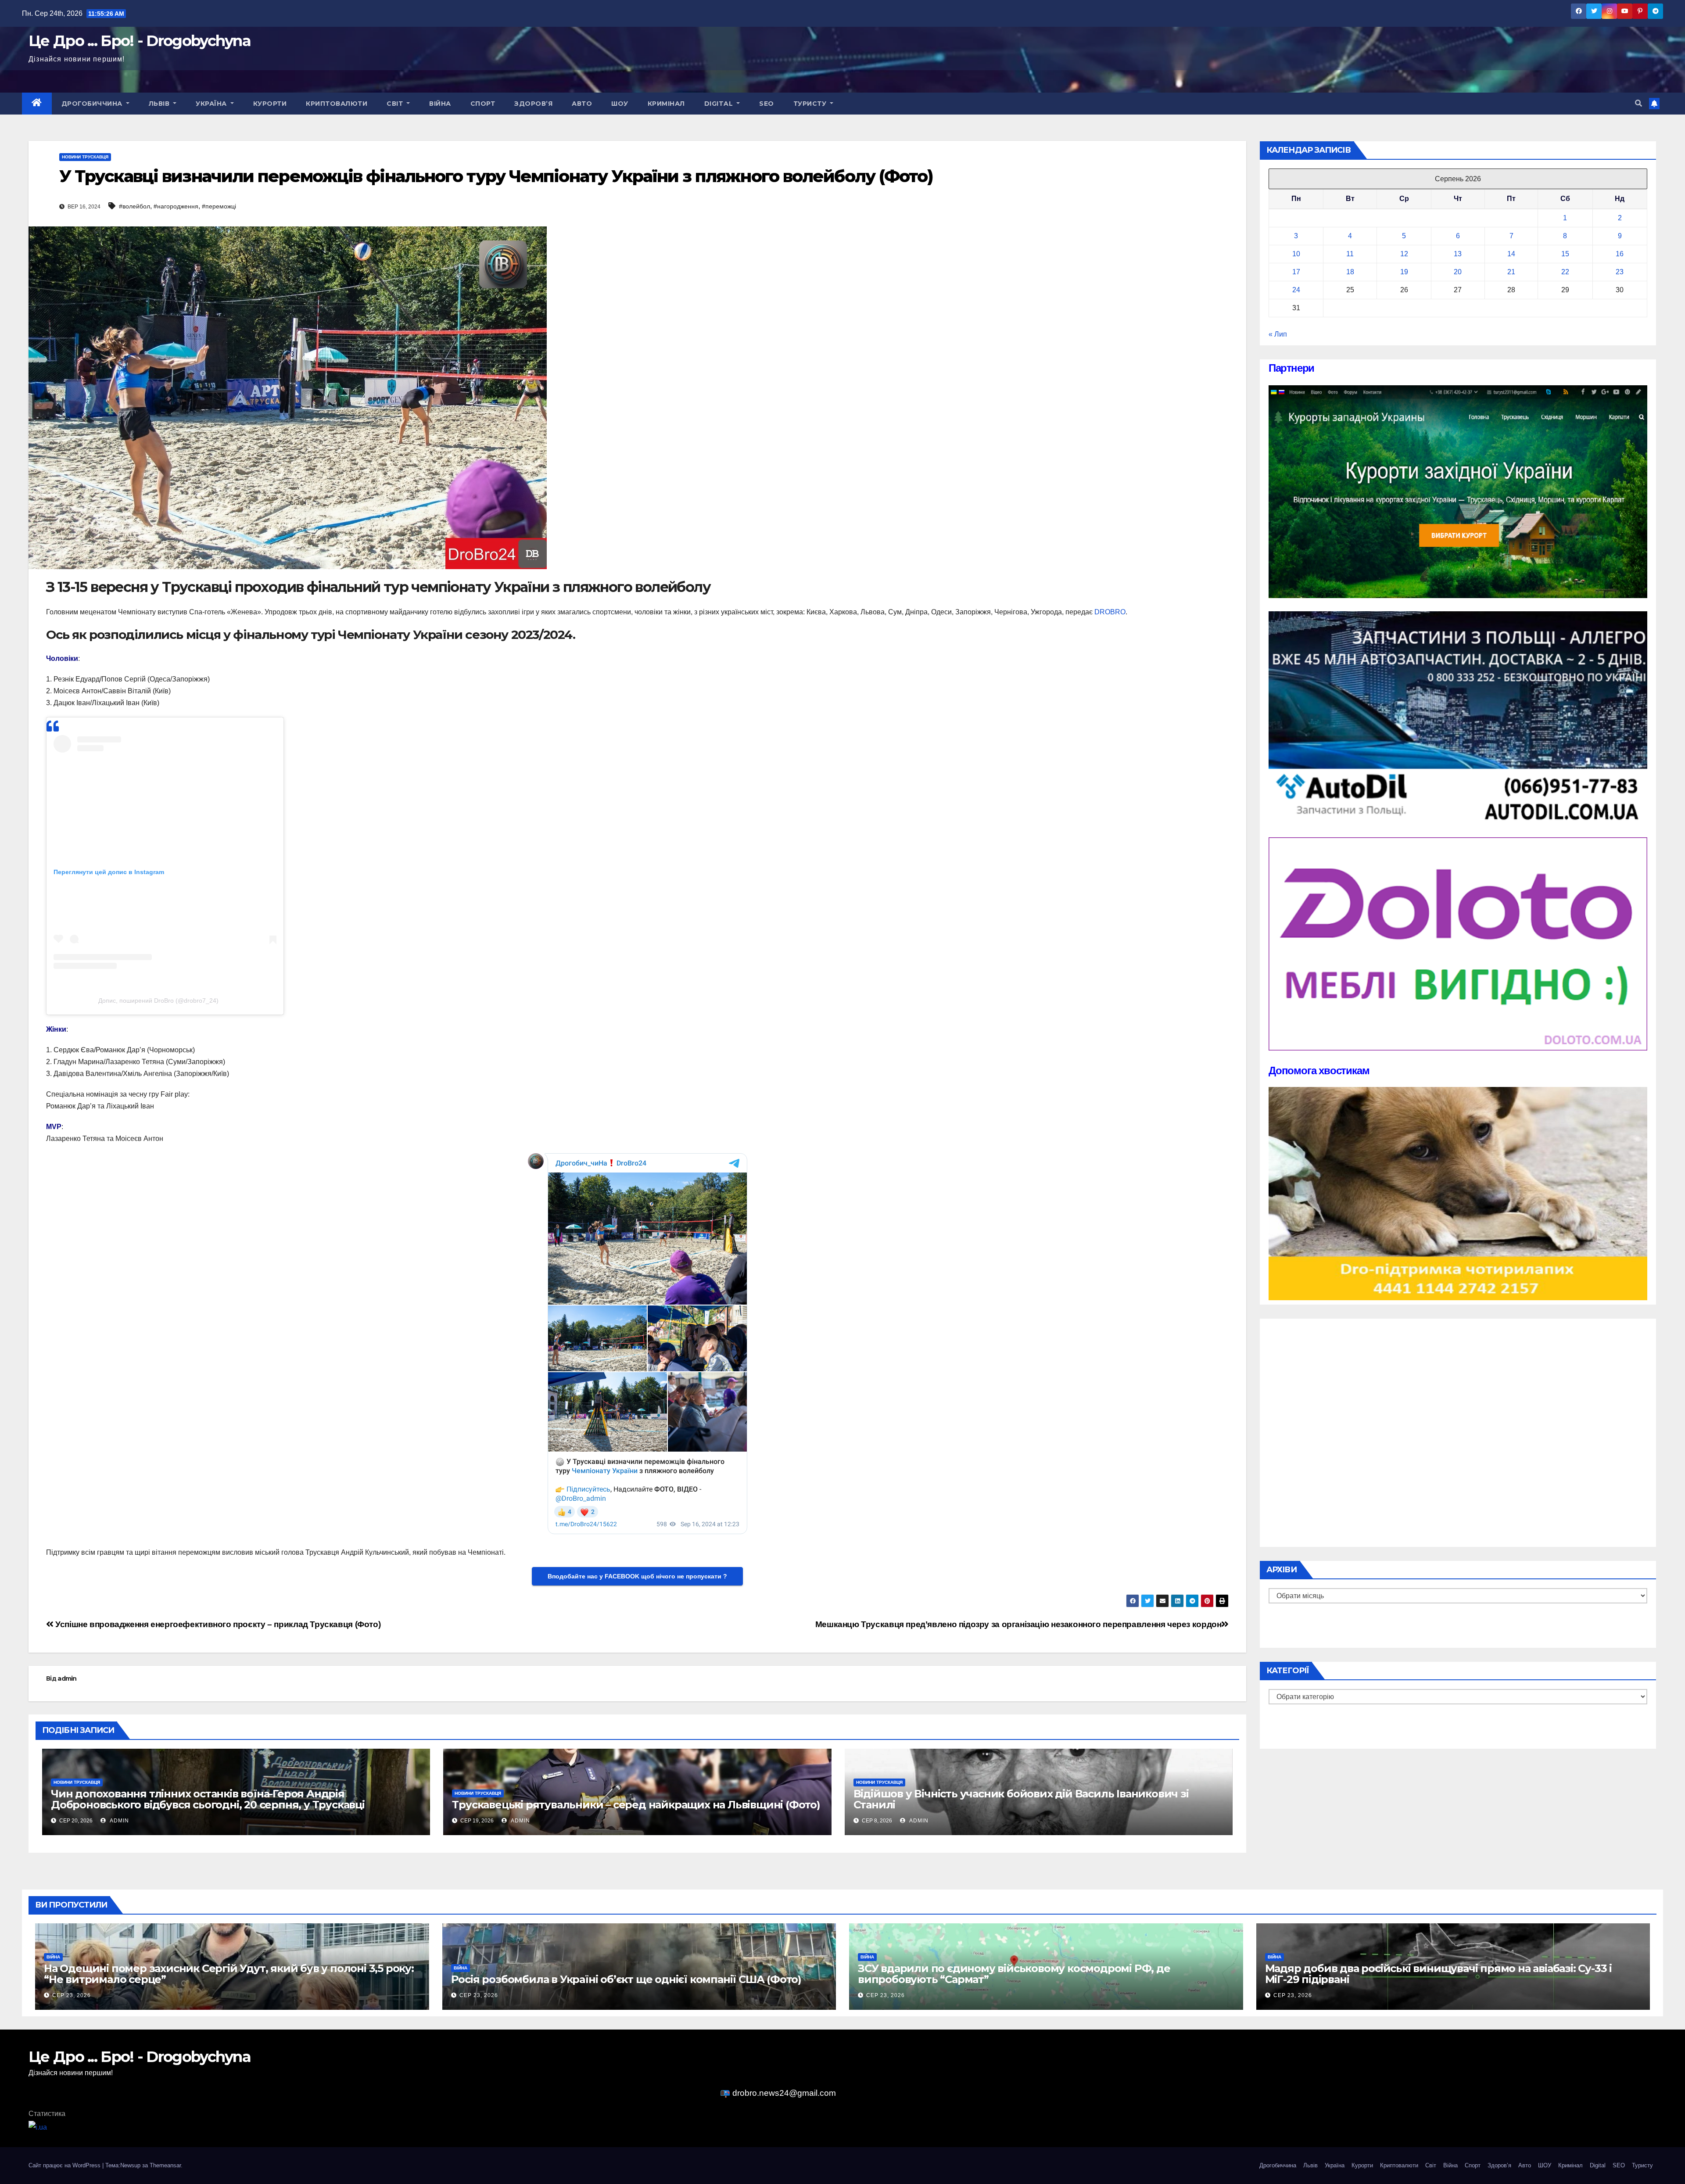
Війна (440, 104)
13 (1458, 254)
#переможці (219, 206)
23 (1620, 272)
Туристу (811, 104)
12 (1404, 254)
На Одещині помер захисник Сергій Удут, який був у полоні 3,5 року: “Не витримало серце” (229, 1974)
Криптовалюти (337, 104)
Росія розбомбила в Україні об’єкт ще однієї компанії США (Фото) (626, 1979)
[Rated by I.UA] (38, 2127)
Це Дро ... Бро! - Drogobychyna (140, 41)
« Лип (1278, 334)
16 (1620, 254)
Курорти (270, 104)
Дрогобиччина (93, 104)
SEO (767, 104)
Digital (720, 104)
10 (1296, 254)
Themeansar (165, 2165)
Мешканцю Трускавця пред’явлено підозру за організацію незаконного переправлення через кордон (1018, 1624)
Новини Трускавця (85, 157)
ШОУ (620, 104)
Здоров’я (533, 104)
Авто (582, 104)
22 (1565, 272)
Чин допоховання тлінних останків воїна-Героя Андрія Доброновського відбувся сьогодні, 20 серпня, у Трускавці (208, 1799)
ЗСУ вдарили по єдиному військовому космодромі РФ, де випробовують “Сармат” (1014, 1974)
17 (1296, 272)
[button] (1638, 103)
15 (1565, 254)
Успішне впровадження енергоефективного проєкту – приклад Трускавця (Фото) (217, 1624)
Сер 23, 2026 (72, 1995)
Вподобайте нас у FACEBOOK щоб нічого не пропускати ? (637, 1576)
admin (67, 1678)
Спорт (483, 104)
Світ (396, 104)
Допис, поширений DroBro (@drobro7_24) (158, 1001)
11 (1350, 254)
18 (1350, 272)
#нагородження (176, 206)
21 (1511, 272)
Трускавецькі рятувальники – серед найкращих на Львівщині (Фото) (636, 1805)
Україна (212, 104)
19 (1404, 272)
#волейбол (134, 206)
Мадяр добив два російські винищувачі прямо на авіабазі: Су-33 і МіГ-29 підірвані (1438, 1974)
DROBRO (1110, 612)
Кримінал (666, 104)
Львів (160, 104)
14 (1511, 254)
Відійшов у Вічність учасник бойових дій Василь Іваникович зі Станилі (1021, 1799)
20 (1458, 272)
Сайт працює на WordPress (65, 2165)
